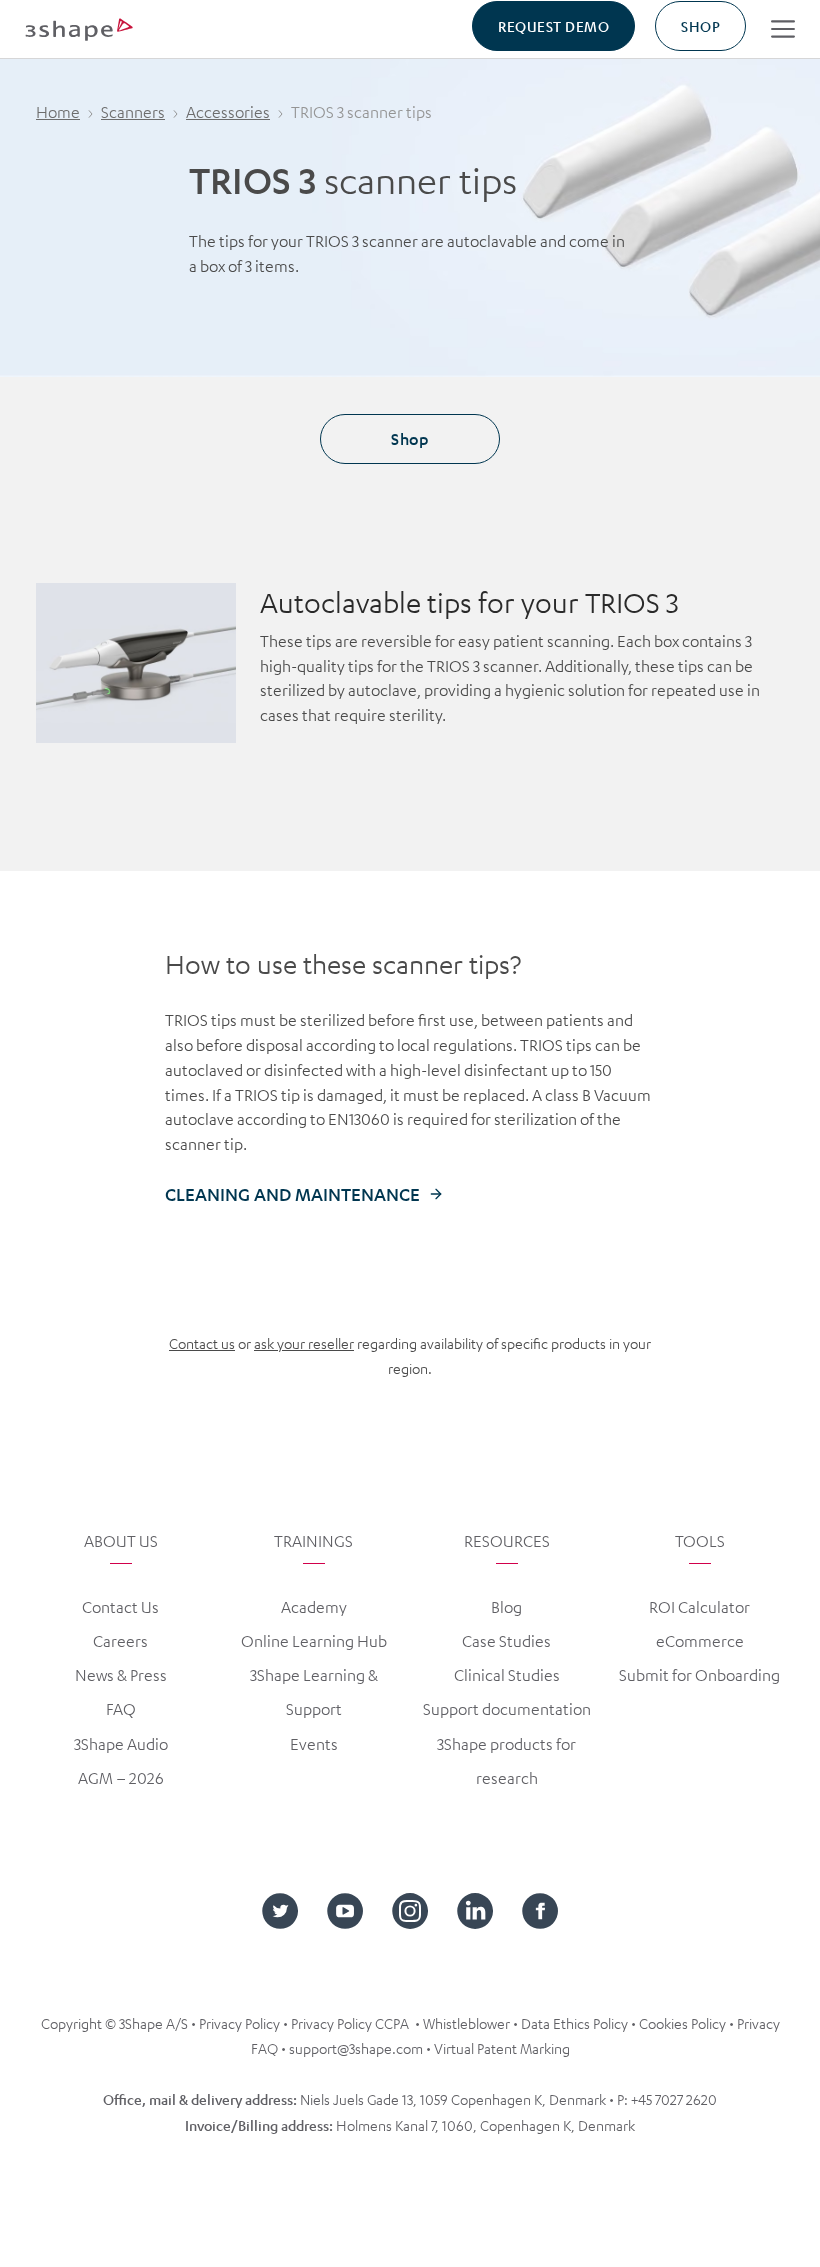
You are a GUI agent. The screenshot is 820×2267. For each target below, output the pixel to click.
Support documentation (507, 1709)
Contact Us (120, 1607)
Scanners (133, 112)
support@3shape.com (356, 2048)
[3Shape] (79, 28)
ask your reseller (304, 1343)
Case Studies (506, 1641)
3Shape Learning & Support (314, 1692)
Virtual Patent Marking (502, 2048)
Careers (120, 1641)
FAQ (121, 1709)
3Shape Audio (121, 1744)
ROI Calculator (699, 1607)
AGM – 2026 (121, 1778)
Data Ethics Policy (574, 2023)
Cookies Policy (682, 2023)
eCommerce (700, 1641)
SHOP (700, 26)
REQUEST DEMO (553, 26)
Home (58, 112)
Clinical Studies (507, 1675)
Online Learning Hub (314, 1641)
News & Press (121, 1675)
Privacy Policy (239, 2023)
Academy (314, 1607)
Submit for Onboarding (699, 1675)
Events (314, 1744)
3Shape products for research (506, 1761)
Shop (409, 438)
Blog (506, 1607)
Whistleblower (466, 2023)
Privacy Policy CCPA (350, 2023)
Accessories (228, 112)
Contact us (202, 1343)
